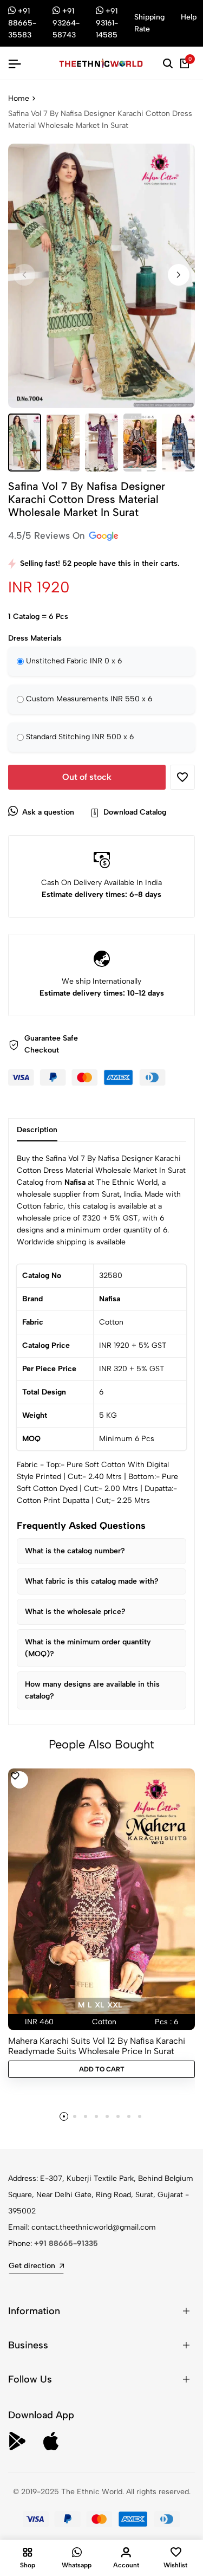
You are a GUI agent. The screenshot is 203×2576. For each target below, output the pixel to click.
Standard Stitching (80, 737)
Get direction (32, 2266)
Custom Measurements (89, 699)
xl (99, 2005)
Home (19, 98)
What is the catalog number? (75, 1551)
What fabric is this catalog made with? (92, 1581)
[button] (179, 275)
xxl (114, 2005)
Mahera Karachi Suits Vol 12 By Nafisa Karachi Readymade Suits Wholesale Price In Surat (97, 2046)
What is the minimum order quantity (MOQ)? (88, 1648)
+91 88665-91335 (66, 2243)
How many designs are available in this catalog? (92, 1690)
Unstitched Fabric (74, 661)
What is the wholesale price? (75, 1612)
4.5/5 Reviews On (48, 535)
